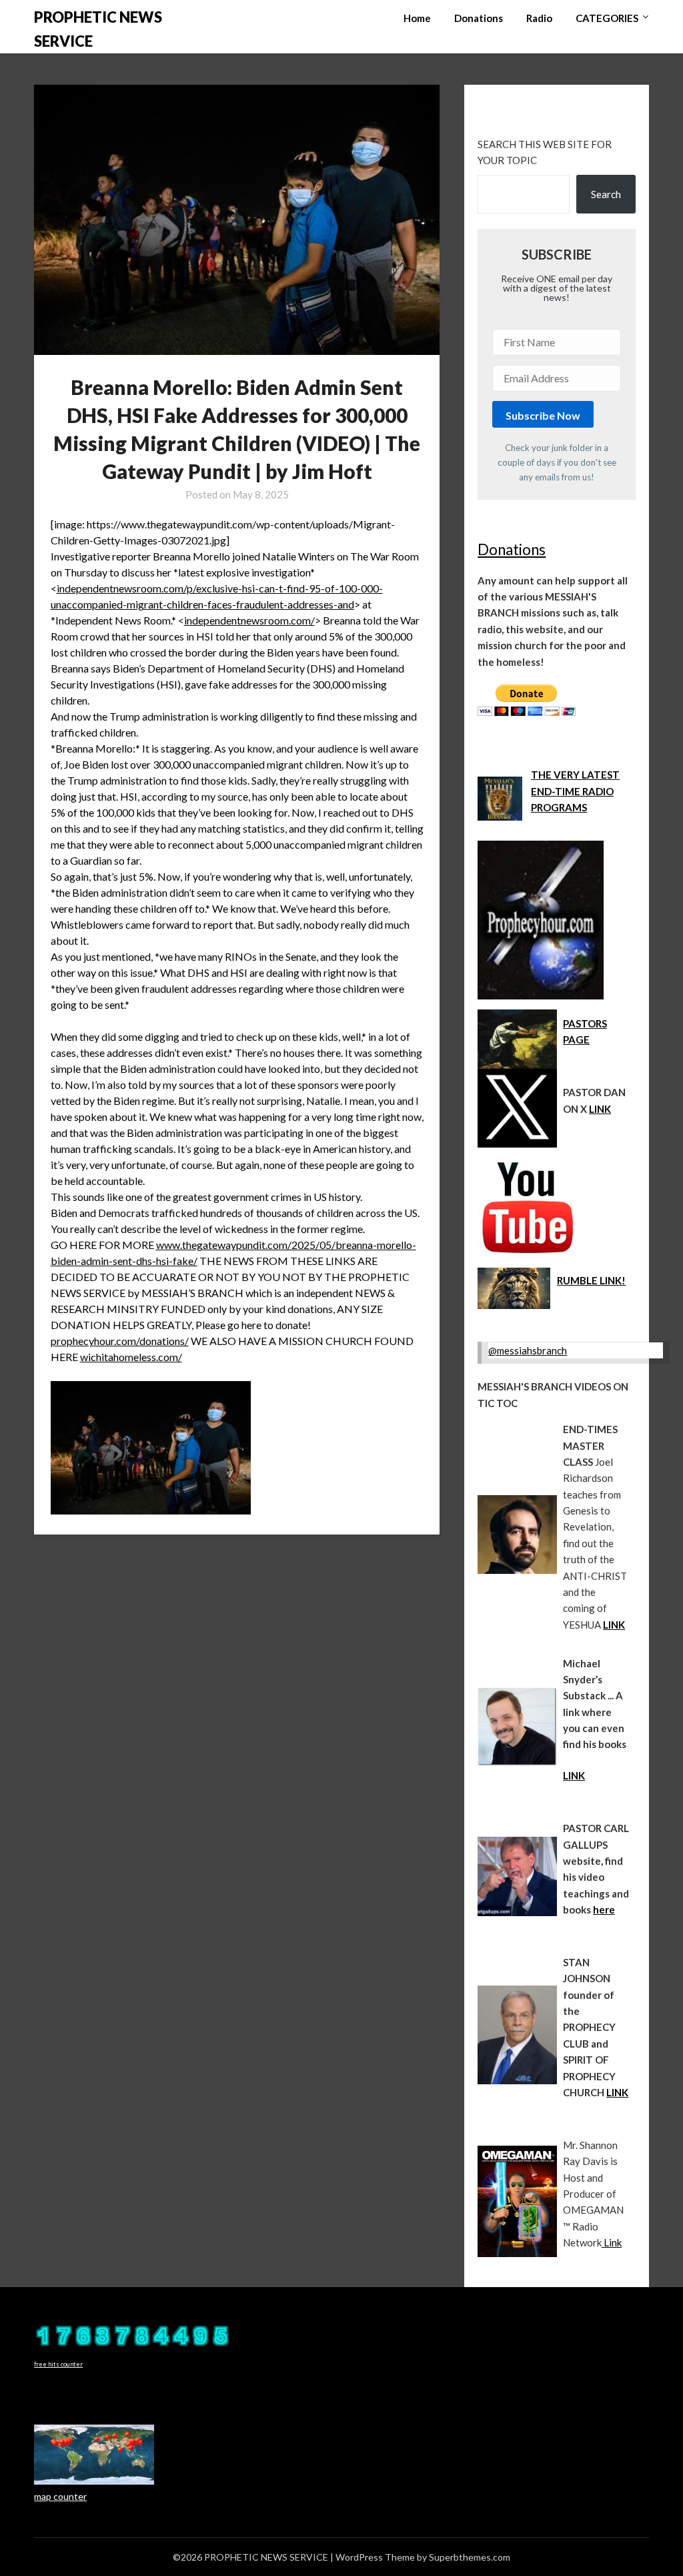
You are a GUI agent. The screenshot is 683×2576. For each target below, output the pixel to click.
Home (417, 18)
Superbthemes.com (470, 2557)
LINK (600, 1109)
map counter (60, 2496)
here (604, 1909)
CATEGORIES (607, 18)
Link (612, 2242)
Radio (539, 18)
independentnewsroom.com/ (249, 620)
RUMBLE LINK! (591, 1280)
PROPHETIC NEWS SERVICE (98, 29)
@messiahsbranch (528, 1350)
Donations (479, 18)
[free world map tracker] (94, 2481)
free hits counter (58, 2364)
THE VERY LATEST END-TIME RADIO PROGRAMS (575, 791)
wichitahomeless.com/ (131, 1357)
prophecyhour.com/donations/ (120, 1341)
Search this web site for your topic (545, 152)
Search (606, 194)
